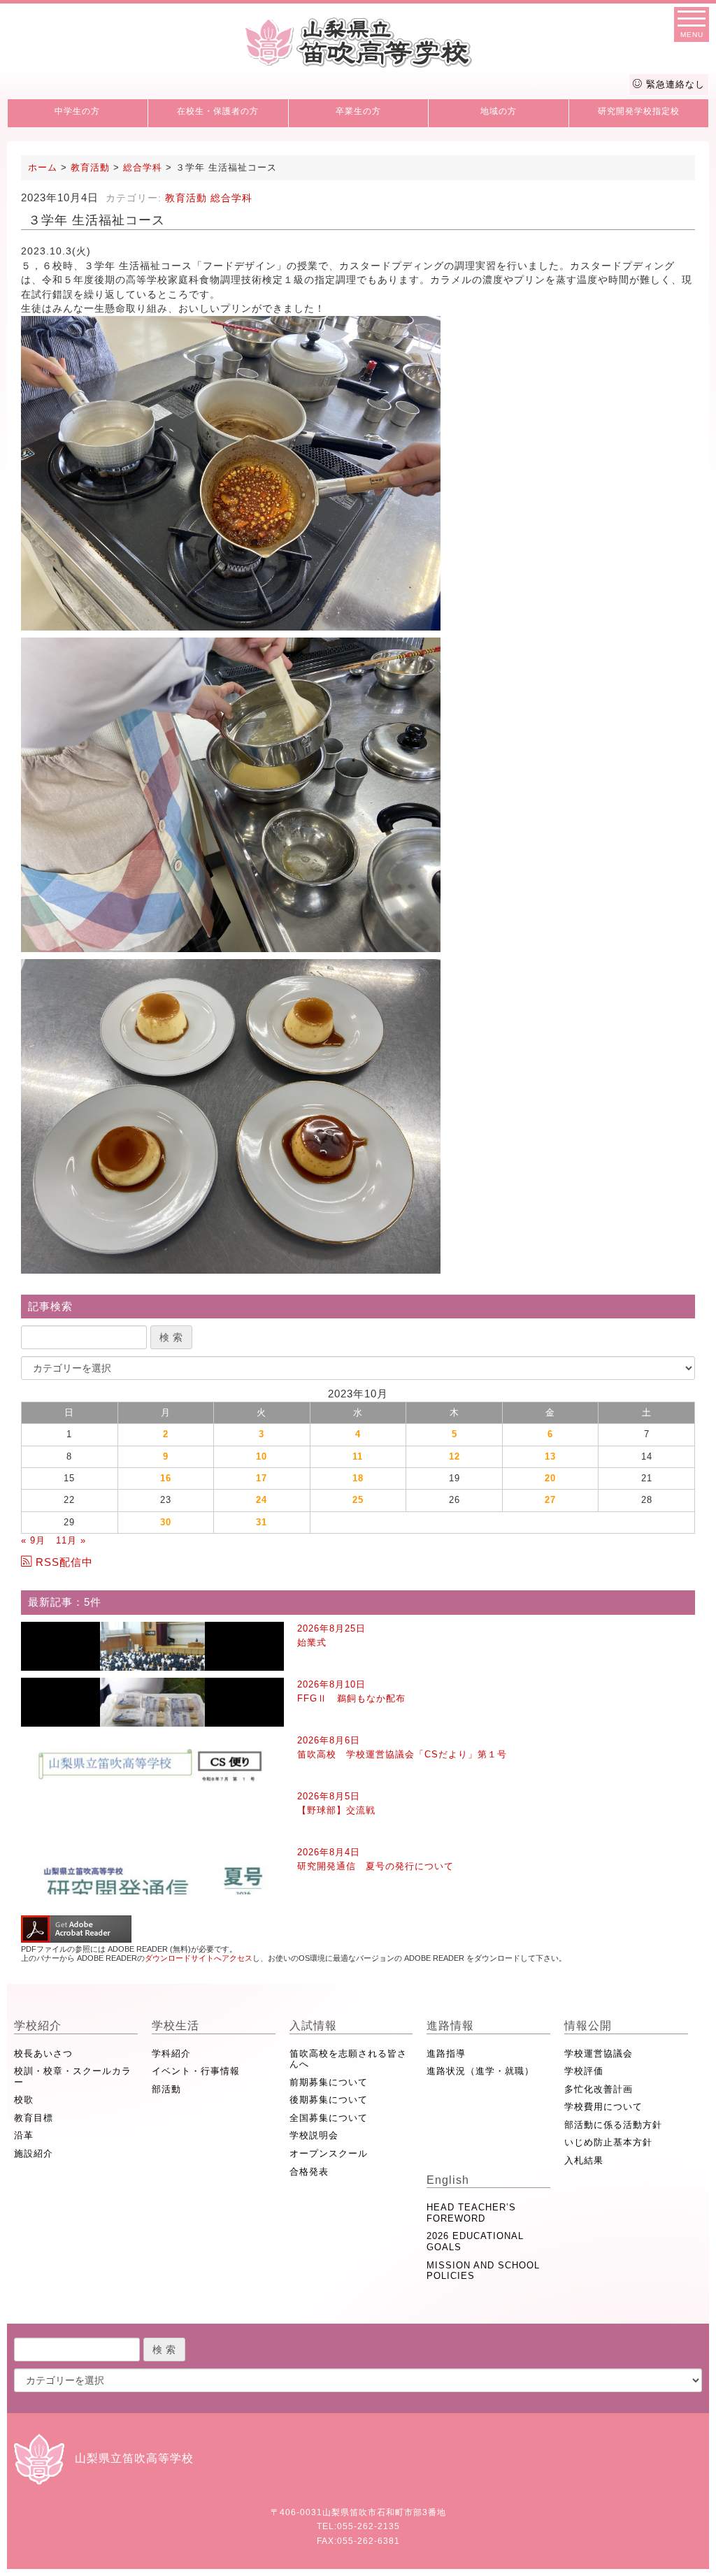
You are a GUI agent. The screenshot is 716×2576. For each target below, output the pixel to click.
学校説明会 (314, 2135)
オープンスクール (329, 2153)
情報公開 (588, 2025)
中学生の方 (77, 111)
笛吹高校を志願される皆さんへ (348, 2059)
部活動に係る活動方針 (613, 2125)
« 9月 (33, 1540)
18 (358, 1478)
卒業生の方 (358, 111)
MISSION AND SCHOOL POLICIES (483, 2271)
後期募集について (329, 2100)
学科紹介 (171, 2053)
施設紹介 (34, 2153)
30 (166, 1522)
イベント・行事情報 (196, 2071)
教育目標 (34, 2118)
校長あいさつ (43, 2053)
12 (454, 1456)
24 (262, 1500)
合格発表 (309, 2172)
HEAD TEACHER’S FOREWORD (471, 2213)
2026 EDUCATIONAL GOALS (475, 2242)
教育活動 (186, 198)
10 (262, 1456)
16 (166, 1478)
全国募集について (329, 2118)
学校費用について (603, 2107)
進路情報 (450, 2025)
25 (358, 1500)
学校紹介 (38, 2025)
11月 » (71, 1540)
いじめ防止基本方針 (608, 2142)
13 (550, 1456)
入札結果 (584, 2160)
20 (550, 1478)
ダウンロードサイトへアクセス (199, 1958)
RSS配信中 (64, 1562)
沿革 (24, 2135)
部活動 (166, 2089)
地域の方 (499, 111)
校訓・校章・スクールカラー (73, 2077)
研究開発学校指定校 (639, 111)
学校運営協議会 (599, 2053)
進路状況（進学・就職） (480, 2071)
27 (550, 1500)
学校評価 (584, 2071)
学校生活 (176, 2025)
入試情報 (313, 2025)
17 (262, 1478)
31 (262, 1522)
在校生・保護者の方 (218, 111)
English (448, 2180)
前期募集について (329, 2082)
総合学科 (231, 198)
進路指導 (446, 2053)
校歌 (24, 2100)
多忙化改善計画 (599, 2089)
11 (358, 1456)
